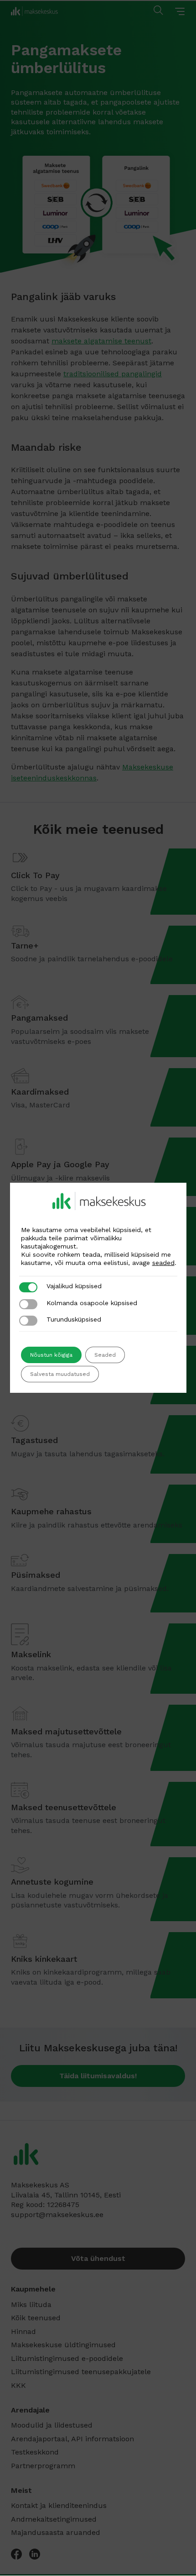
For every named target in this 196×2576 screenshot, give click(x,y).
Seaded (105, 1355)
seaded (163, 1263)
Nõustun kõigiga (51, 1355)
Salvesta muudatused (60, 1374)
